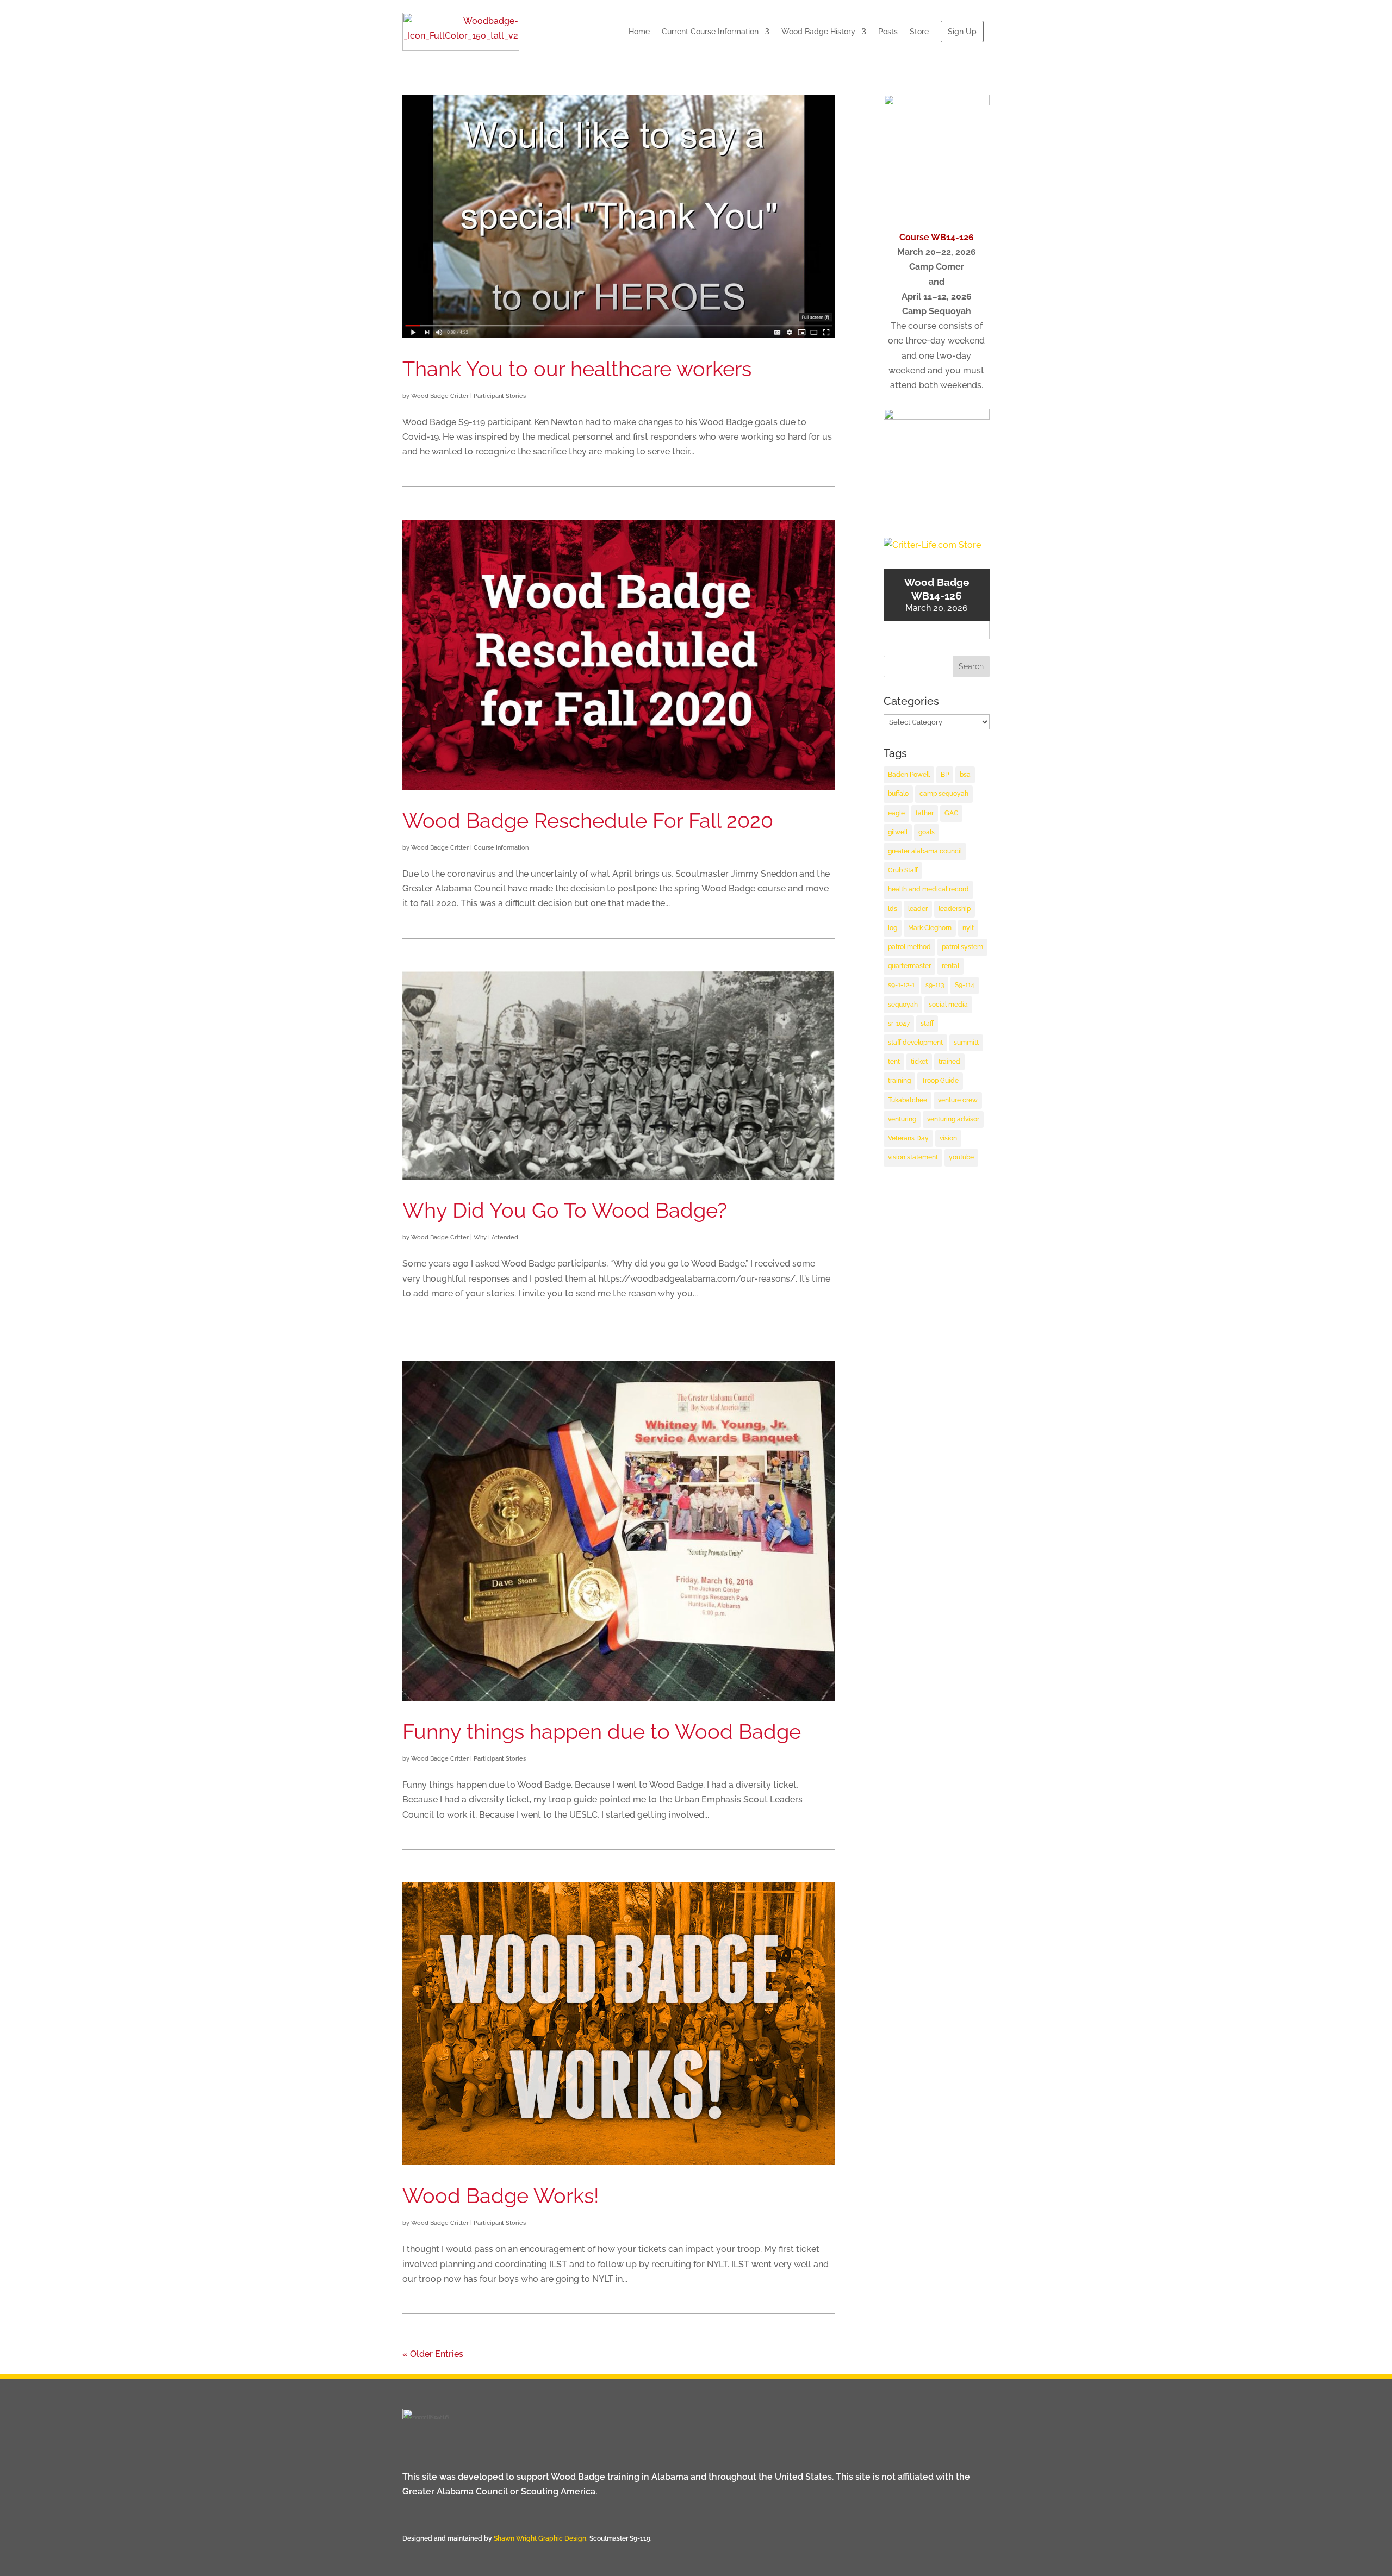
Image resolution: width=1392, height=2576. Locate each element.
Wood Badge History (818, 32)
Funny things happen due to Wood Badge (602, 1732)
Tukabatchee (908, 1100)
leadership (955, 909)
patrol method (909, 947)
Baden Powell (909, 775)
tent (894, 1062)
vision (948, 1138)
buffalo (898, 794)
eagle (896, 813)
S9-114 (965, 985)
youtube (961, 1157)
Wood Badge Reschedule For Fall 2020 (588, 821)
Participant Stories (500, 396)
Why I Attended (496, 1237)
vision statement (913, 1157)
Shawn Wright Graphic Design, (542, 2538)
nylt (968, 928)
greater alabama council (925, 851)
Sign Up (962, 32)
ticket (919, 1062)
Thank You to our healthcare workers (577, 369)
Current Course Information (710, 32)
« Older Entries (433, 2354)
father (925, 813)
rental (950, 966)
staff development (915, 1043)
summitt (966, 1043)
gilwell (898, 832)
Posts (888, 32)
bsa (965, 775)
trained (949, 1062)
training (899, 1081)
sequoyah (903, 1005)
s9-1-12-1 (901, 985)
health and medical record (928, 889)
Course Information (501, 848)
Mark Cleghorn (930, 928)
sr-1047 (899, 1024)
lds (893, 909)
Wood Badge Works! (501, 2196)
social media (948, 1005)
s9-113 (935, 985)
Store (919, 32)
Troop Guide (940, 1081)
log (893, 928)
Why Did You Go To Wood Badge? (565, 1210)
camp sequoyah (944, 794)
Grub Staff (903, 870)
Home (639, 32)
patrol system (962, 947)
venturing (902, 1119)
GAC (951, 813)
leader (918, 909)
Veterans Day (908, 1138)
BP (945, 775)
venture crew (958, 1100)
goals (927, 832)
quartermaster (909, 966)
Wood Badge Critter (440, 396)
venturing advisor (953, 1119)
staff (927, 1024)
